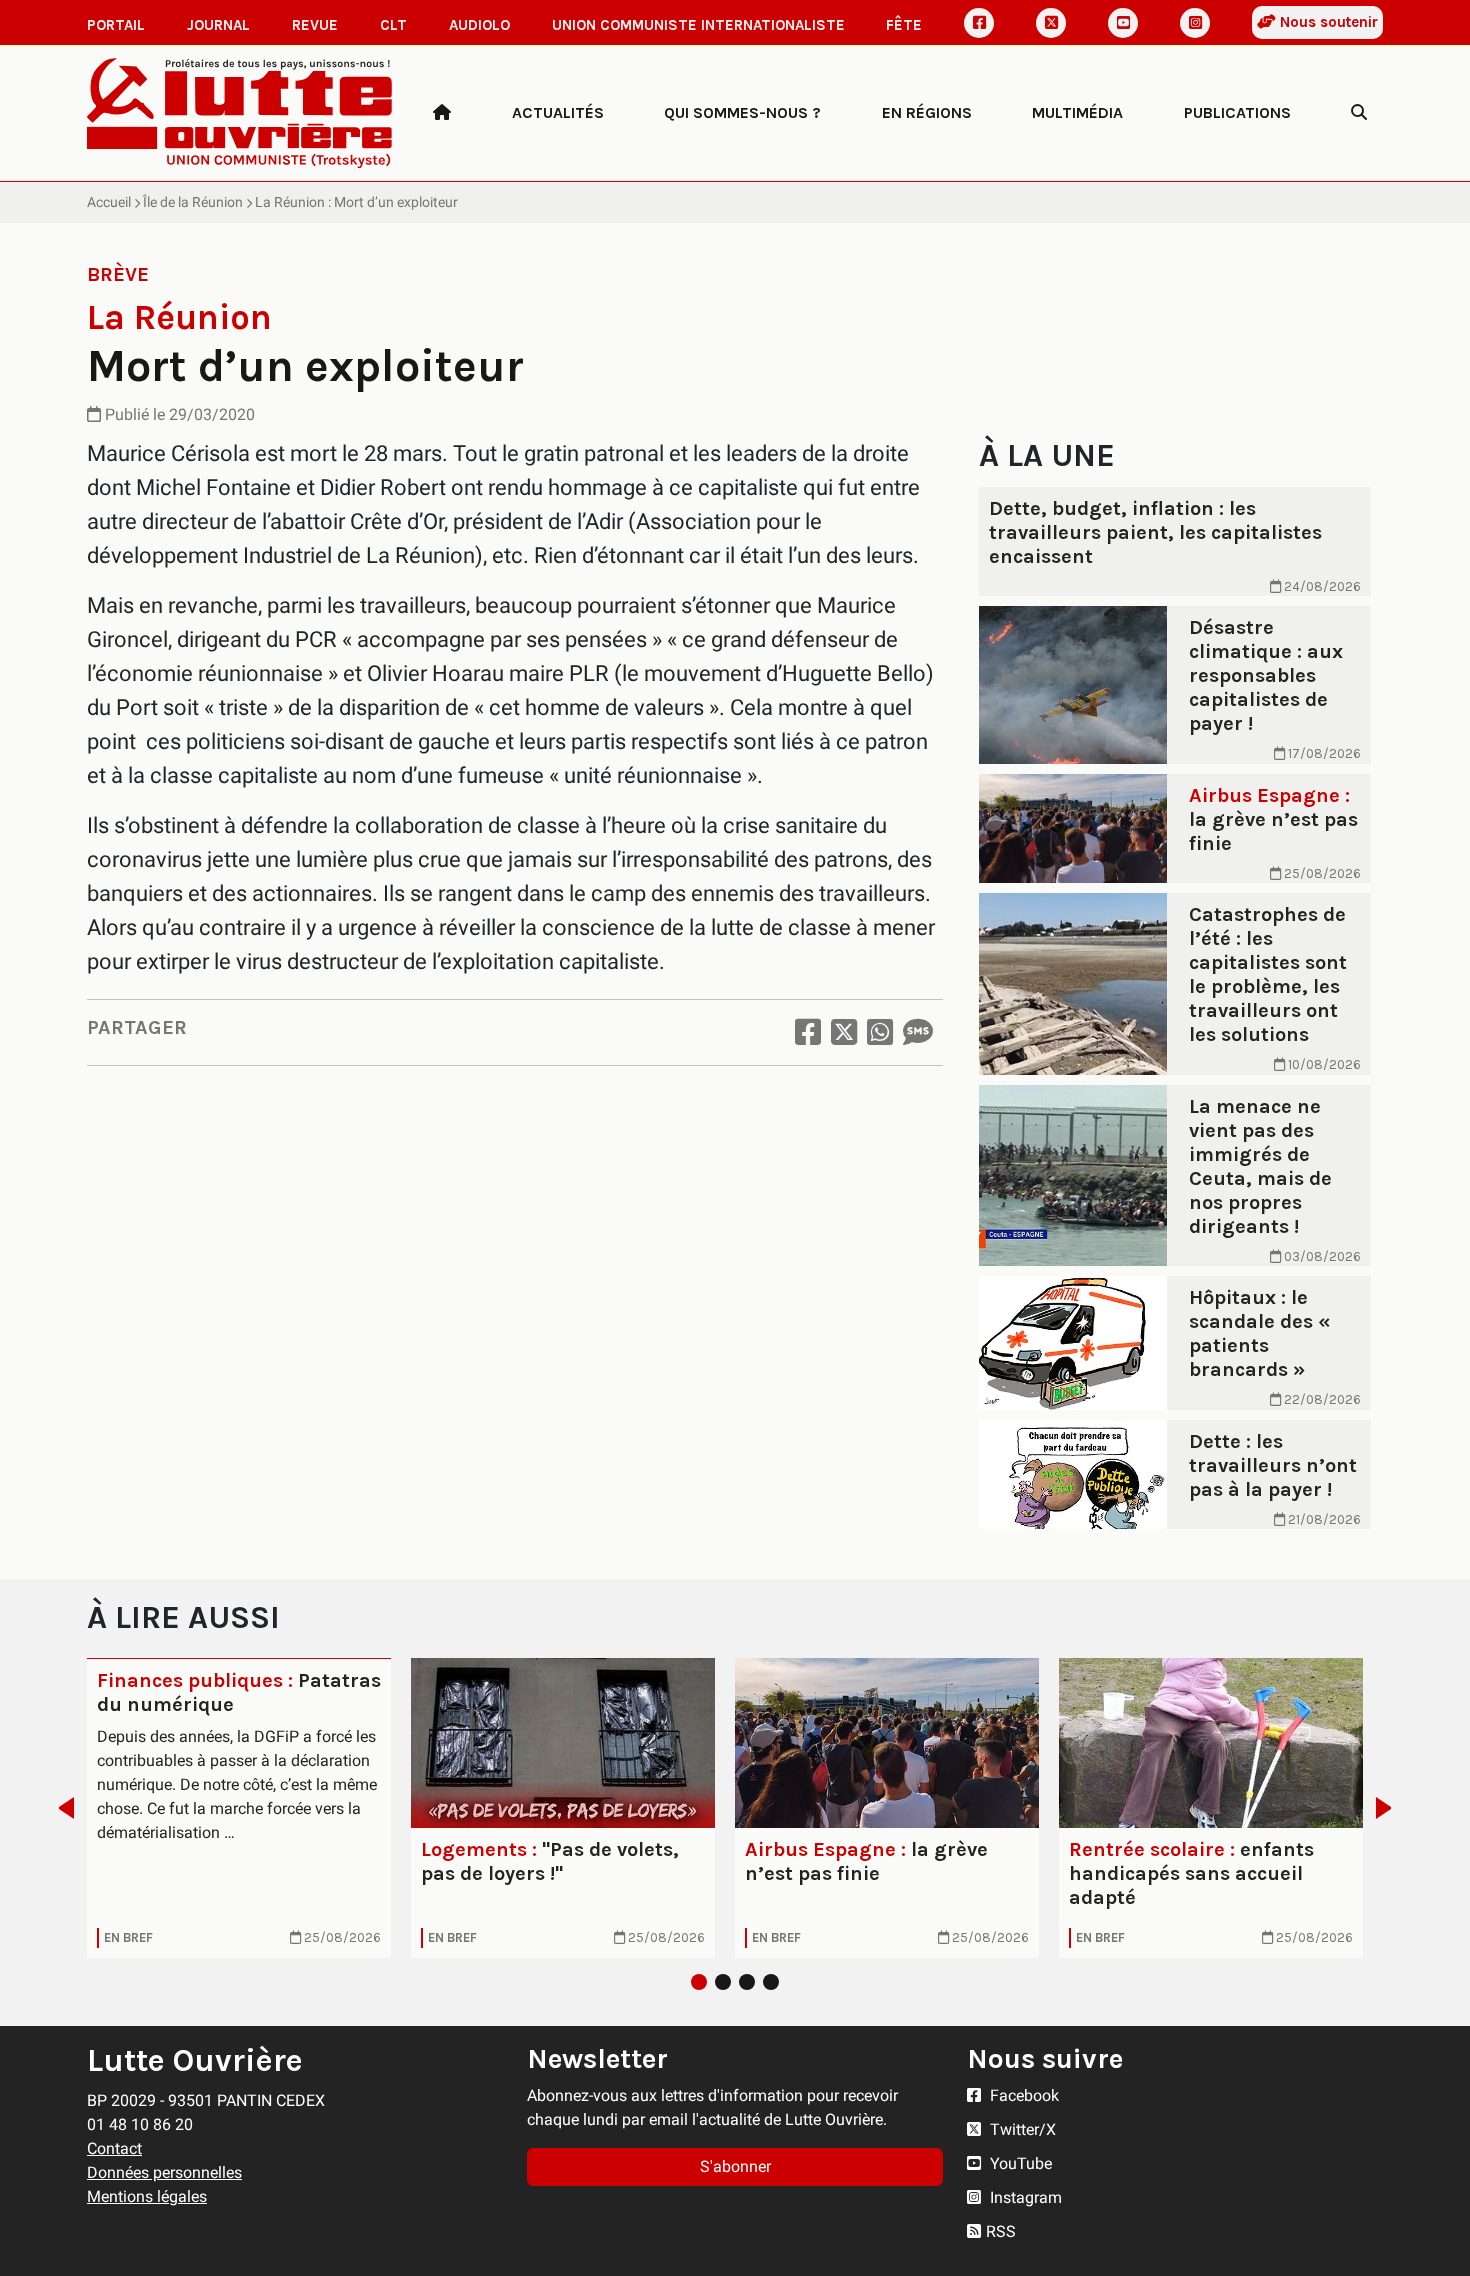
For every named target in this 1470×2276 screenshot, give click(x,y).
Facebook (1022, 2095)
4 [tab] (771, 1982)
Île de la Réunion (193, 202)
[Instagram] (1195, 23)
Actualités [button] (558, 112)
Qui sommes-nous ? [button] (742, 112)
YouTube (1019, 2163)
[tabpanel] (239, 1808)
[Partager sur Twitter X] (844, 1032)
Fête (904, 25)
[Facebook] (979, 23)
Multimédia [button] (1077, 112)
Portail (116, 25)
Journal (218, 25)
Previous (60, 1808)
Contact (114, 2148)
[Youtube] (1123, 23)
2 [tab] (723, 1982)
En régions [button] (927, 112)
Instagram (1024, 2197)
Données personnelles (164, 2172)
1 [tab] (699, 1982)
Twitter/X (1021, 2129)
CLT (393, 25)
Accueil (109, 202)
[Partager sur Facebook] (808, 1032)
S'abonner (735, 2166)
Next (1389, 1808)
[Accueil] (442, 113)
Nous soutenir (1327, 22)
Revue (315, 25)
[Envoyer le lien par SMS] (918, 1032)
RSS (1001, 2231)
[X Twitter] (1051, 23)
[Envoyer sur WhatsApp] (880, 1032)
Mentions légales (147, 2196)
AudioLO (479, 25)
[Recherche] (1359, 113)
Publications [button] (1237, 112)
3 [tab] (747, 1982)
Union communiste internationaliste (698, 25)
